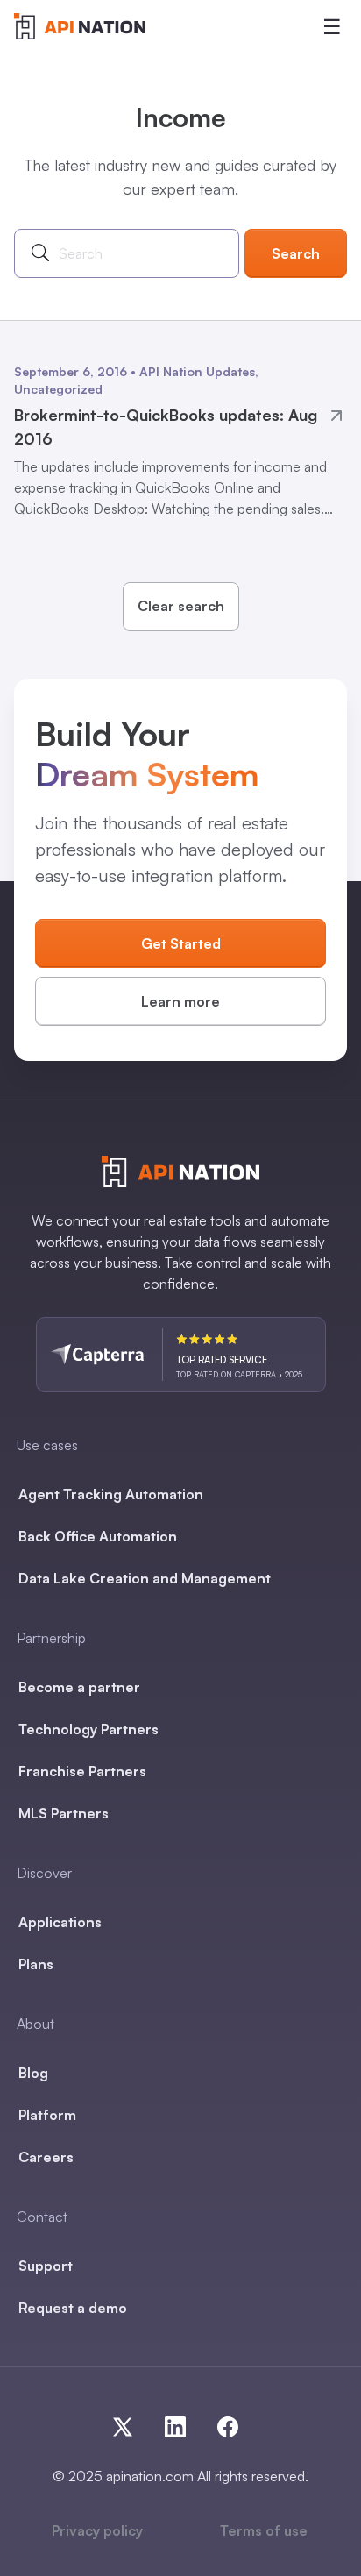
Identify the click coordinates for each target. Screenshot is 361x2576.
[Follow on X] (130, 2423)
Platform (47, 2115)
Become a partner (79, 1687)
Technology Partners (88, 1729)
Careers (46, 2157)
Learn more (180, 1001)
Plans (36, 1964)
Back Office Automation (98, 1536)
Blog (33, 2073)
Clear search (181, 606)
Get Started (181, 943)
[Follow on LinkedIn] (182, 2423)
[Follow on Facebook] (224, 2423)
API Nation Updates (197, 371)
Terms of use (264, 2530)
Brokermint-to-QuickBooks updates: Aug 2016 (166, 427)
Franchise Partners (82, 1771)
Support (46, 2266)
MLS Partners (64, 1813)
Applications (60, 1922)
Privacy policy (97, 2530)
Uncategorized (58, 389)
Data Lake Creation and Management (145, 1578)
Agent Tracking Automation (111, 1494)
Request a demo (73, 2308)
